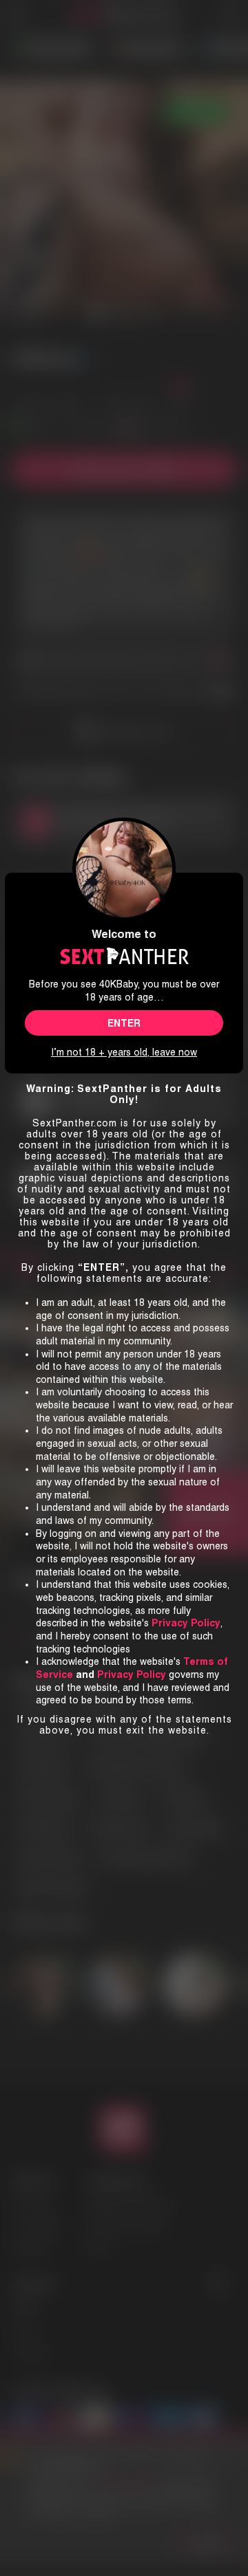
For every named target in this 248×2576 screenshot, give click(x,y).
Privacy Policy (132, 1674)
